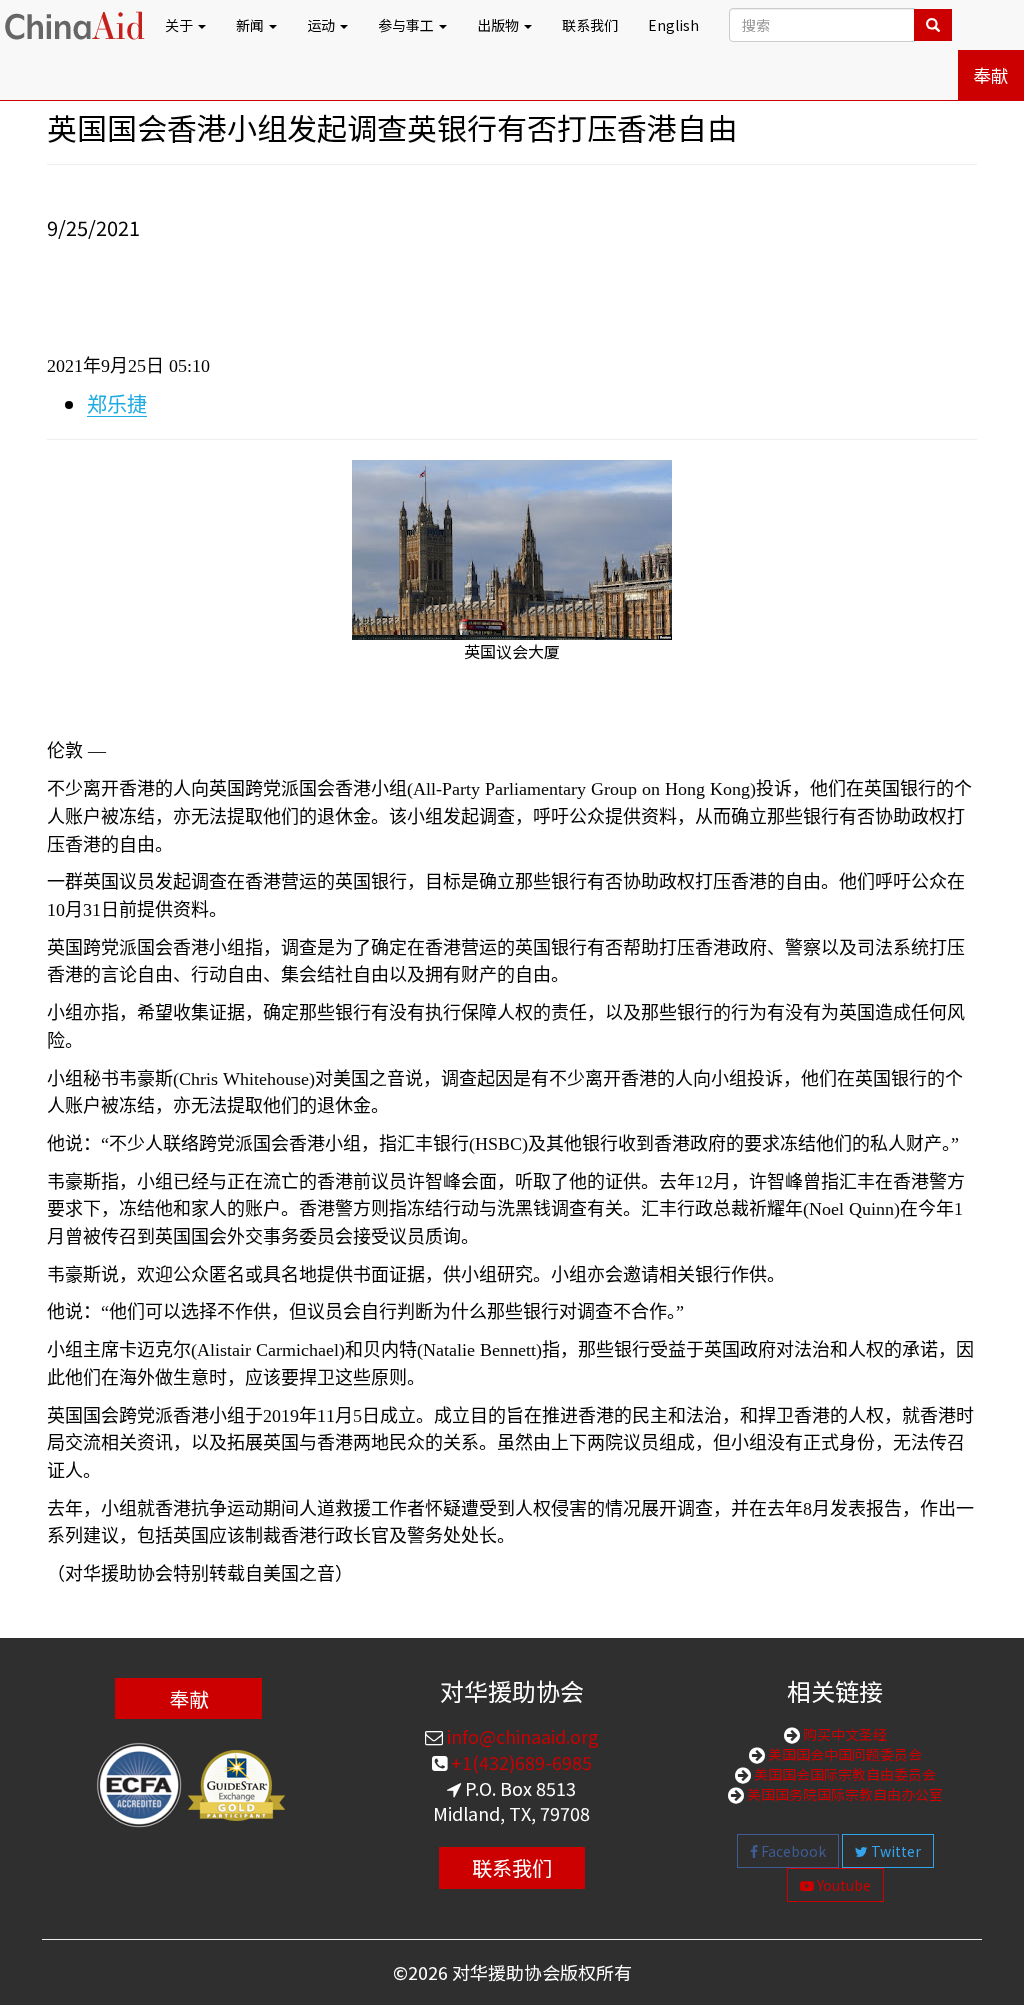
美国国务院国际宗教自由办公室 (843, 1794)
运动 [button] (322, 25)
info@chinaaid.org (521, 1736)
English (673, 25)
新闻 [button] (251, 25)
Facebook (792, 1851)
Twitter (894, 1851)
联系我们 (590, 25)
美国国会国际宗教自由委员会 (843, 1774)
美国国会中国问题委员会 (843, 1754)
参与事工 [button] (407, 25)
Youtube (842, 1885)
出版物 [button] (499, 25)
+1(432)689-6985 (519, 1762)
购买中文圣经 (843, 1734)
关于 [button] (180, 25)
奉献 (991, 75)
